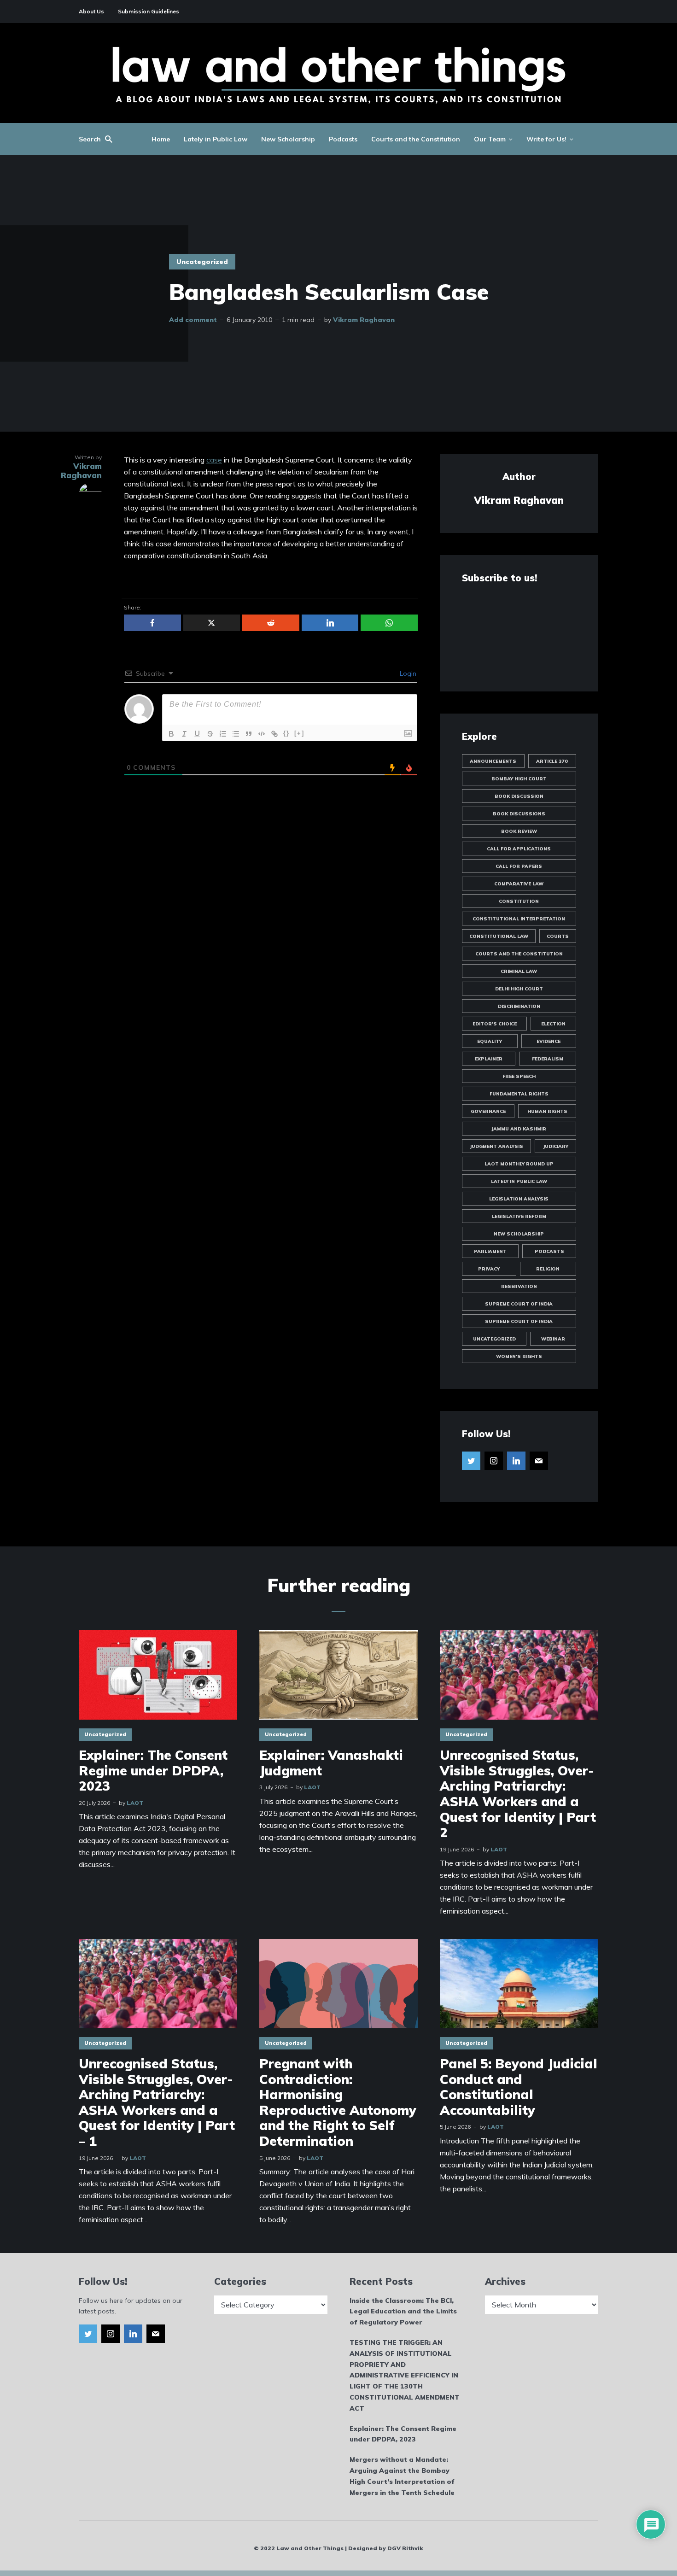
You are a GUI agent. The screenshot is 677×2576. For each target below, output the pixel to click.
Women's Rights (519, 1356)
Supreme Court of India (519, 1304)
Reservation (519, 1286)
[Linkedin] (516, 1461)
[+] (299, 733)
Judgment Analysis (496, 1146)
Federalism (548, 1059)
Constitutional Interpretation (519, 919)
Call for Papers (519, 866)
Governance (488, 1111)
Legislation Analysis (519, 1199)
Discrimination (519, 1006)
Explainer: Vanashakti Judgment (331, 1763)
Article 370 (552, 761)
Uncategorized (202, 262)
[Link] (274, 734)
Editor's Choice (495, 1024)
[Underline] (197, 734)
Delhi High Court (519, 989)
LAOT (135, 1803)
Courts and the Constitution (416, 139)
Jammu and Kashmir (519, 1129)
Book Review (519, 831)
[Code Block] (262, 734)
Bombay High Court (519, 779)
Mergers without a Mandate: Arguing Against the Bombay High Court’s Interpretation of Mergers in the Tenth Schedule (402, 2476)
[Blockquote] (249, 734)
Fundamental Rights (519, 1094)
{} (286, 733)
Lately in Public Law (216, 139)
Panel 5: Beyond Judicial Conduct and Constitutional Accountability (519, 2087)
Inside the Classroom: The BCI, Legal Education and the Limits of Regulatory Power (403, 2312)
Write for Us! (546, 139)
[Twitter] (471, 1461)
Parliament (490, 1251)
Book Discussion (519, 796)
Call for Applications (519, 849)
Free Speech (519, 1076)
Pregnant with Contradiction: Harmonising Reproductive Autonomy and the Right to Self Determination (338, 2102)
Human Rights (547, 1111)
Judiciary (556, 1146)
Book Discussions (519, 814)
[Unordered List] (236, 734)
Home (161, 139)
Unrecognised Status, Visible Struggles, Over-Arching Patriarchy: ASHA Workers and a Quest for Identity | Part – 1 (157, 2102)
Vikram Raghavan (364, 320)
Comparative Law (519, 884)
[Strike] (210, 734)
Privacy (489, 1269)
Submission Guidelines (149, 11)
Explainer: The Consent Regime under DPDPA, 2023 (153, 1771)
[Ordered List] (223, 734)
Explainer (489, 1059)
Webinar (553, 1339)
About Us (91, 11)
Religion (548, 1269)
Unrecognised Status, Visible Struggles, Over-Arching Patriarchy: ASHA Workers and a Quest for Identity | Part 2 (518, 1794)
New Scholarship (288, 139)
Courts (558, 936)
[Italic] (184, 734)
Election (553, 1024)
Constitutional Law (499, 936)
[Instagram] (494, 1461)
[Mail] (539, 1461)
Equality (490, 1041)
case (214, 460)
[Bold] (171, 734)
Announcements (493, 761)
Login (407, 673)
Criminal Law (519, 971)
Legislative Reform (519, 1216)
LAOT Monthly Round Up (519, 1164)
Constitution (519, 901)
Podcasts (343, 139)
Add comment (193, 320)
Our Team (490, 139)
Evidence (549, 1041)
